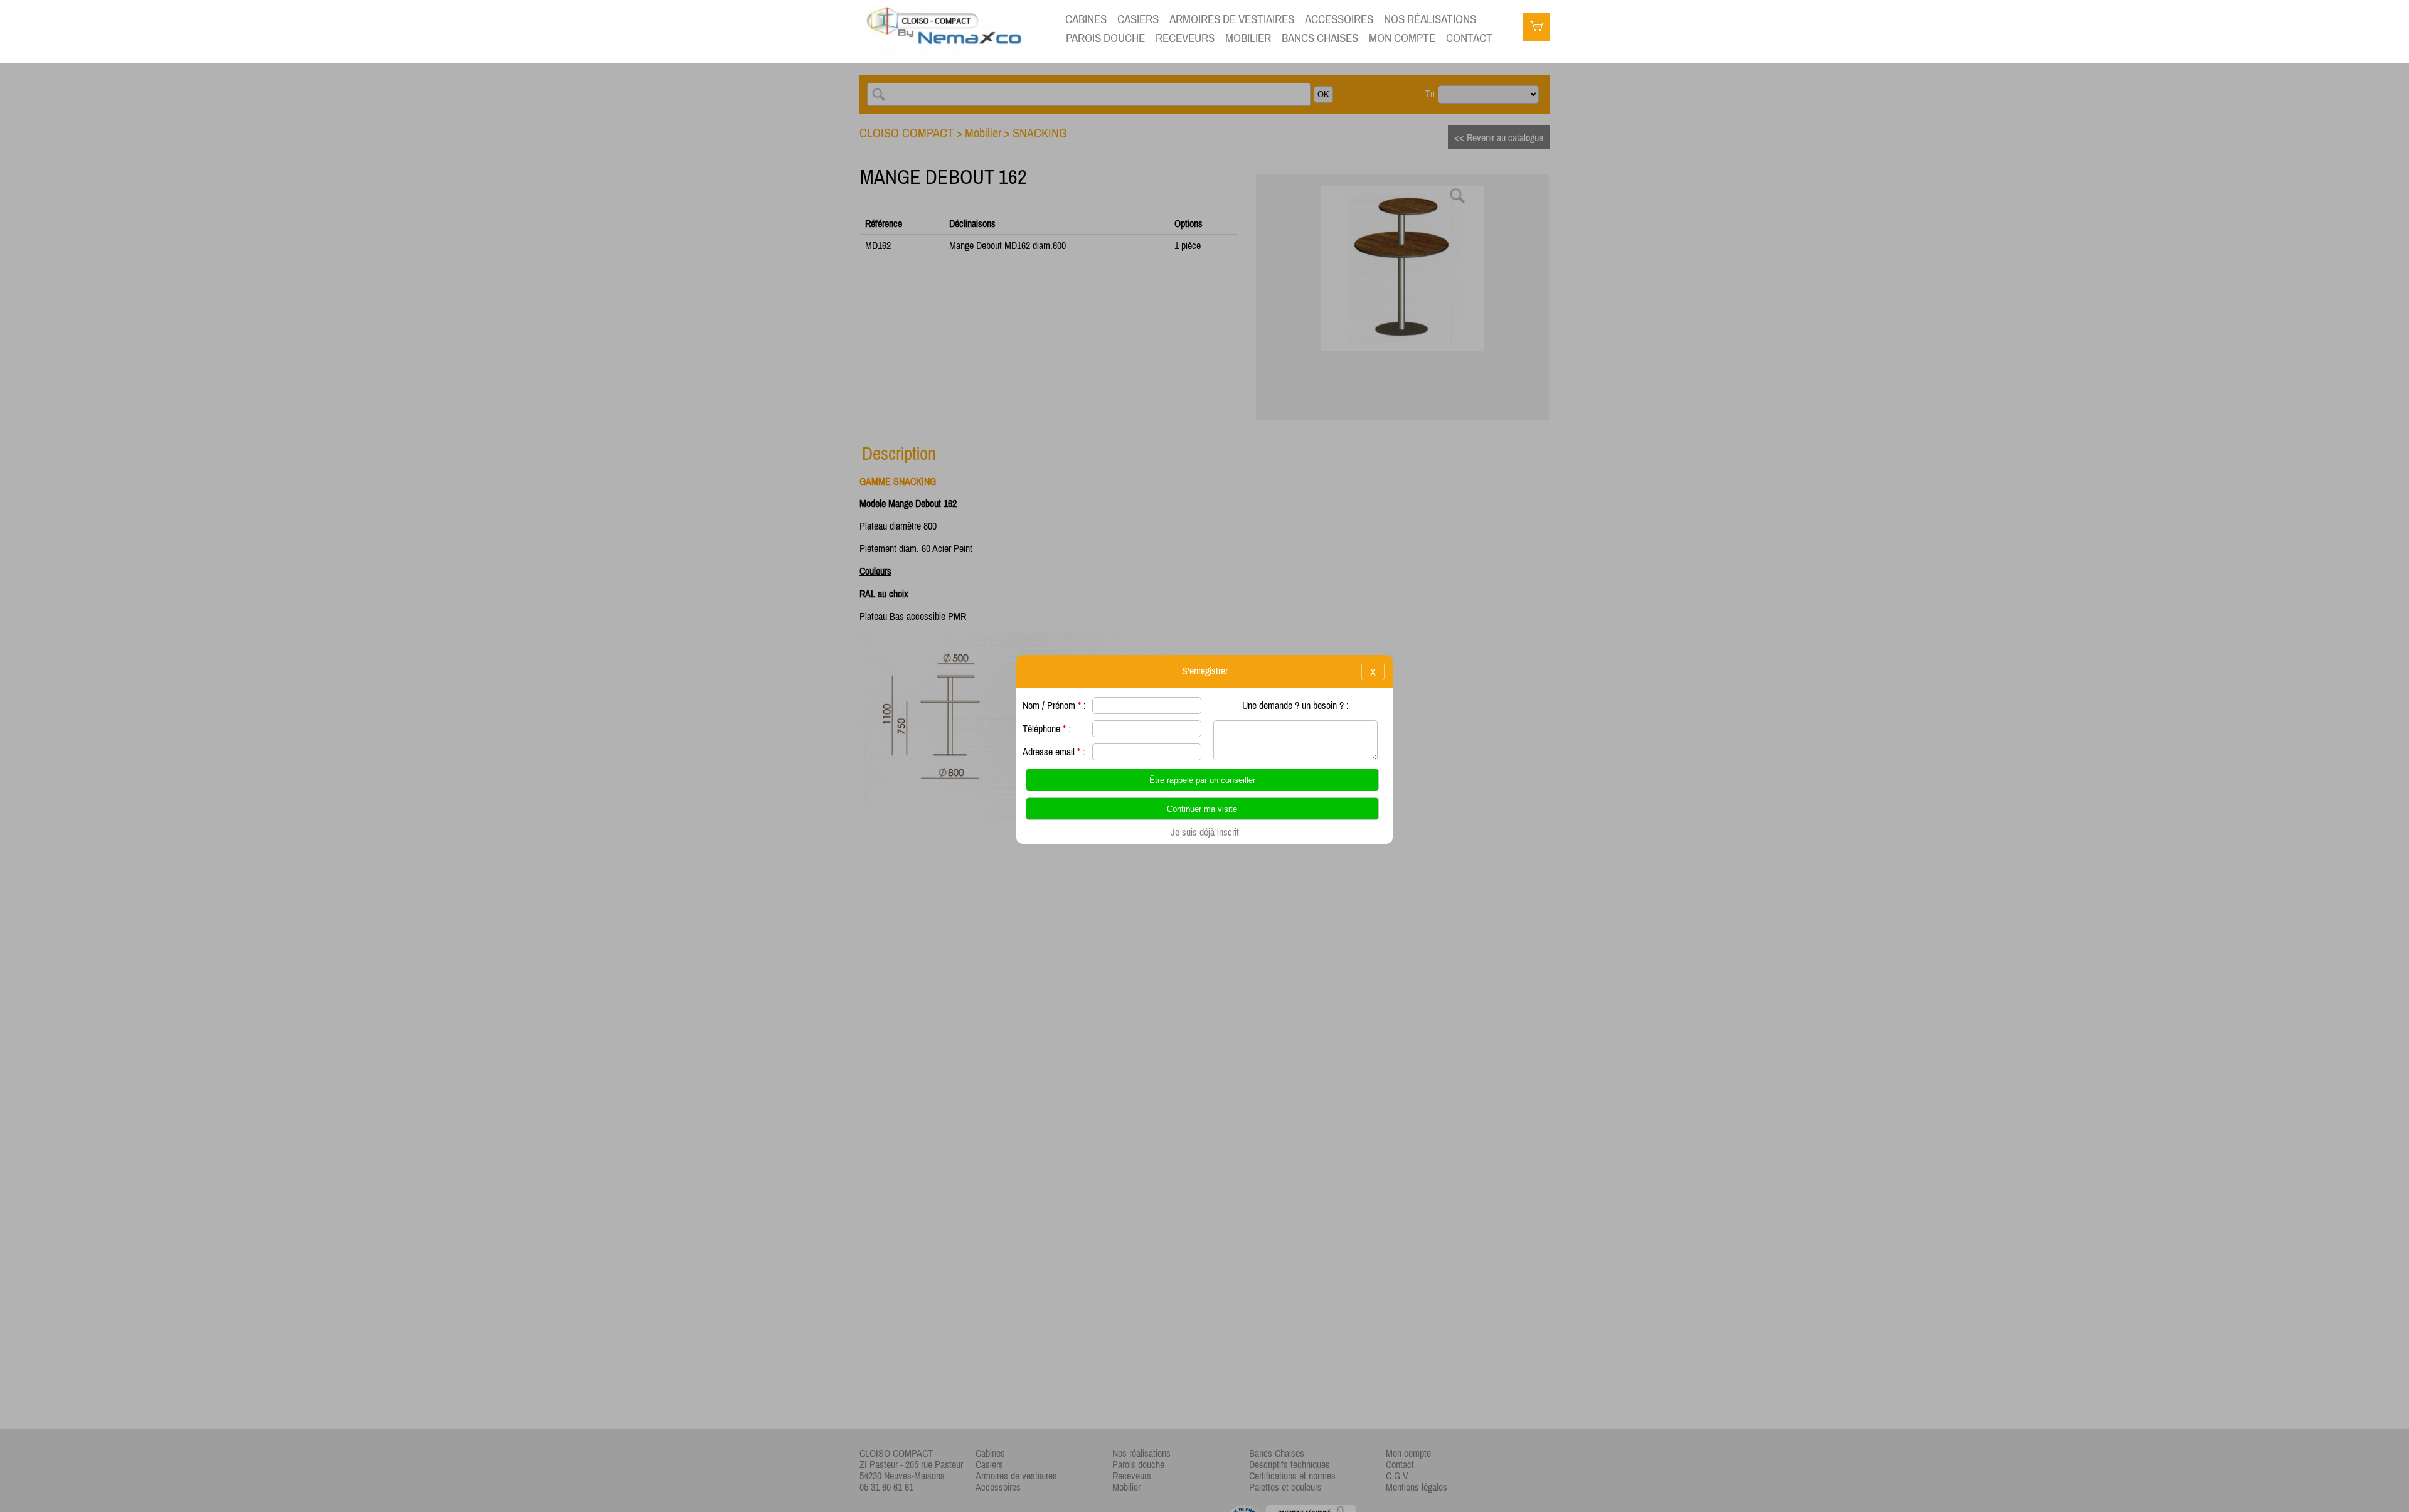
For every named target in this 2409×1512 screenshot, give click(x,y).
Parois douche (1105, 38)
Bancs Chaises (1320, 38)
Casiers (1138, 19)
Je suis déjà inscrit (1205, 832)
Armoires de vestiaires (1232, 19)
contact (1469, 38)
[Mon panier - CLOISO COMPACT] (1536, 28)
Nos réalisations (1430, 19)
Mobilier (1248, 38)
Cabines (1086, 19)
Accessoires (1339, 19)
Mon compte (1402, 38)
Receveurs (1185, 38)
